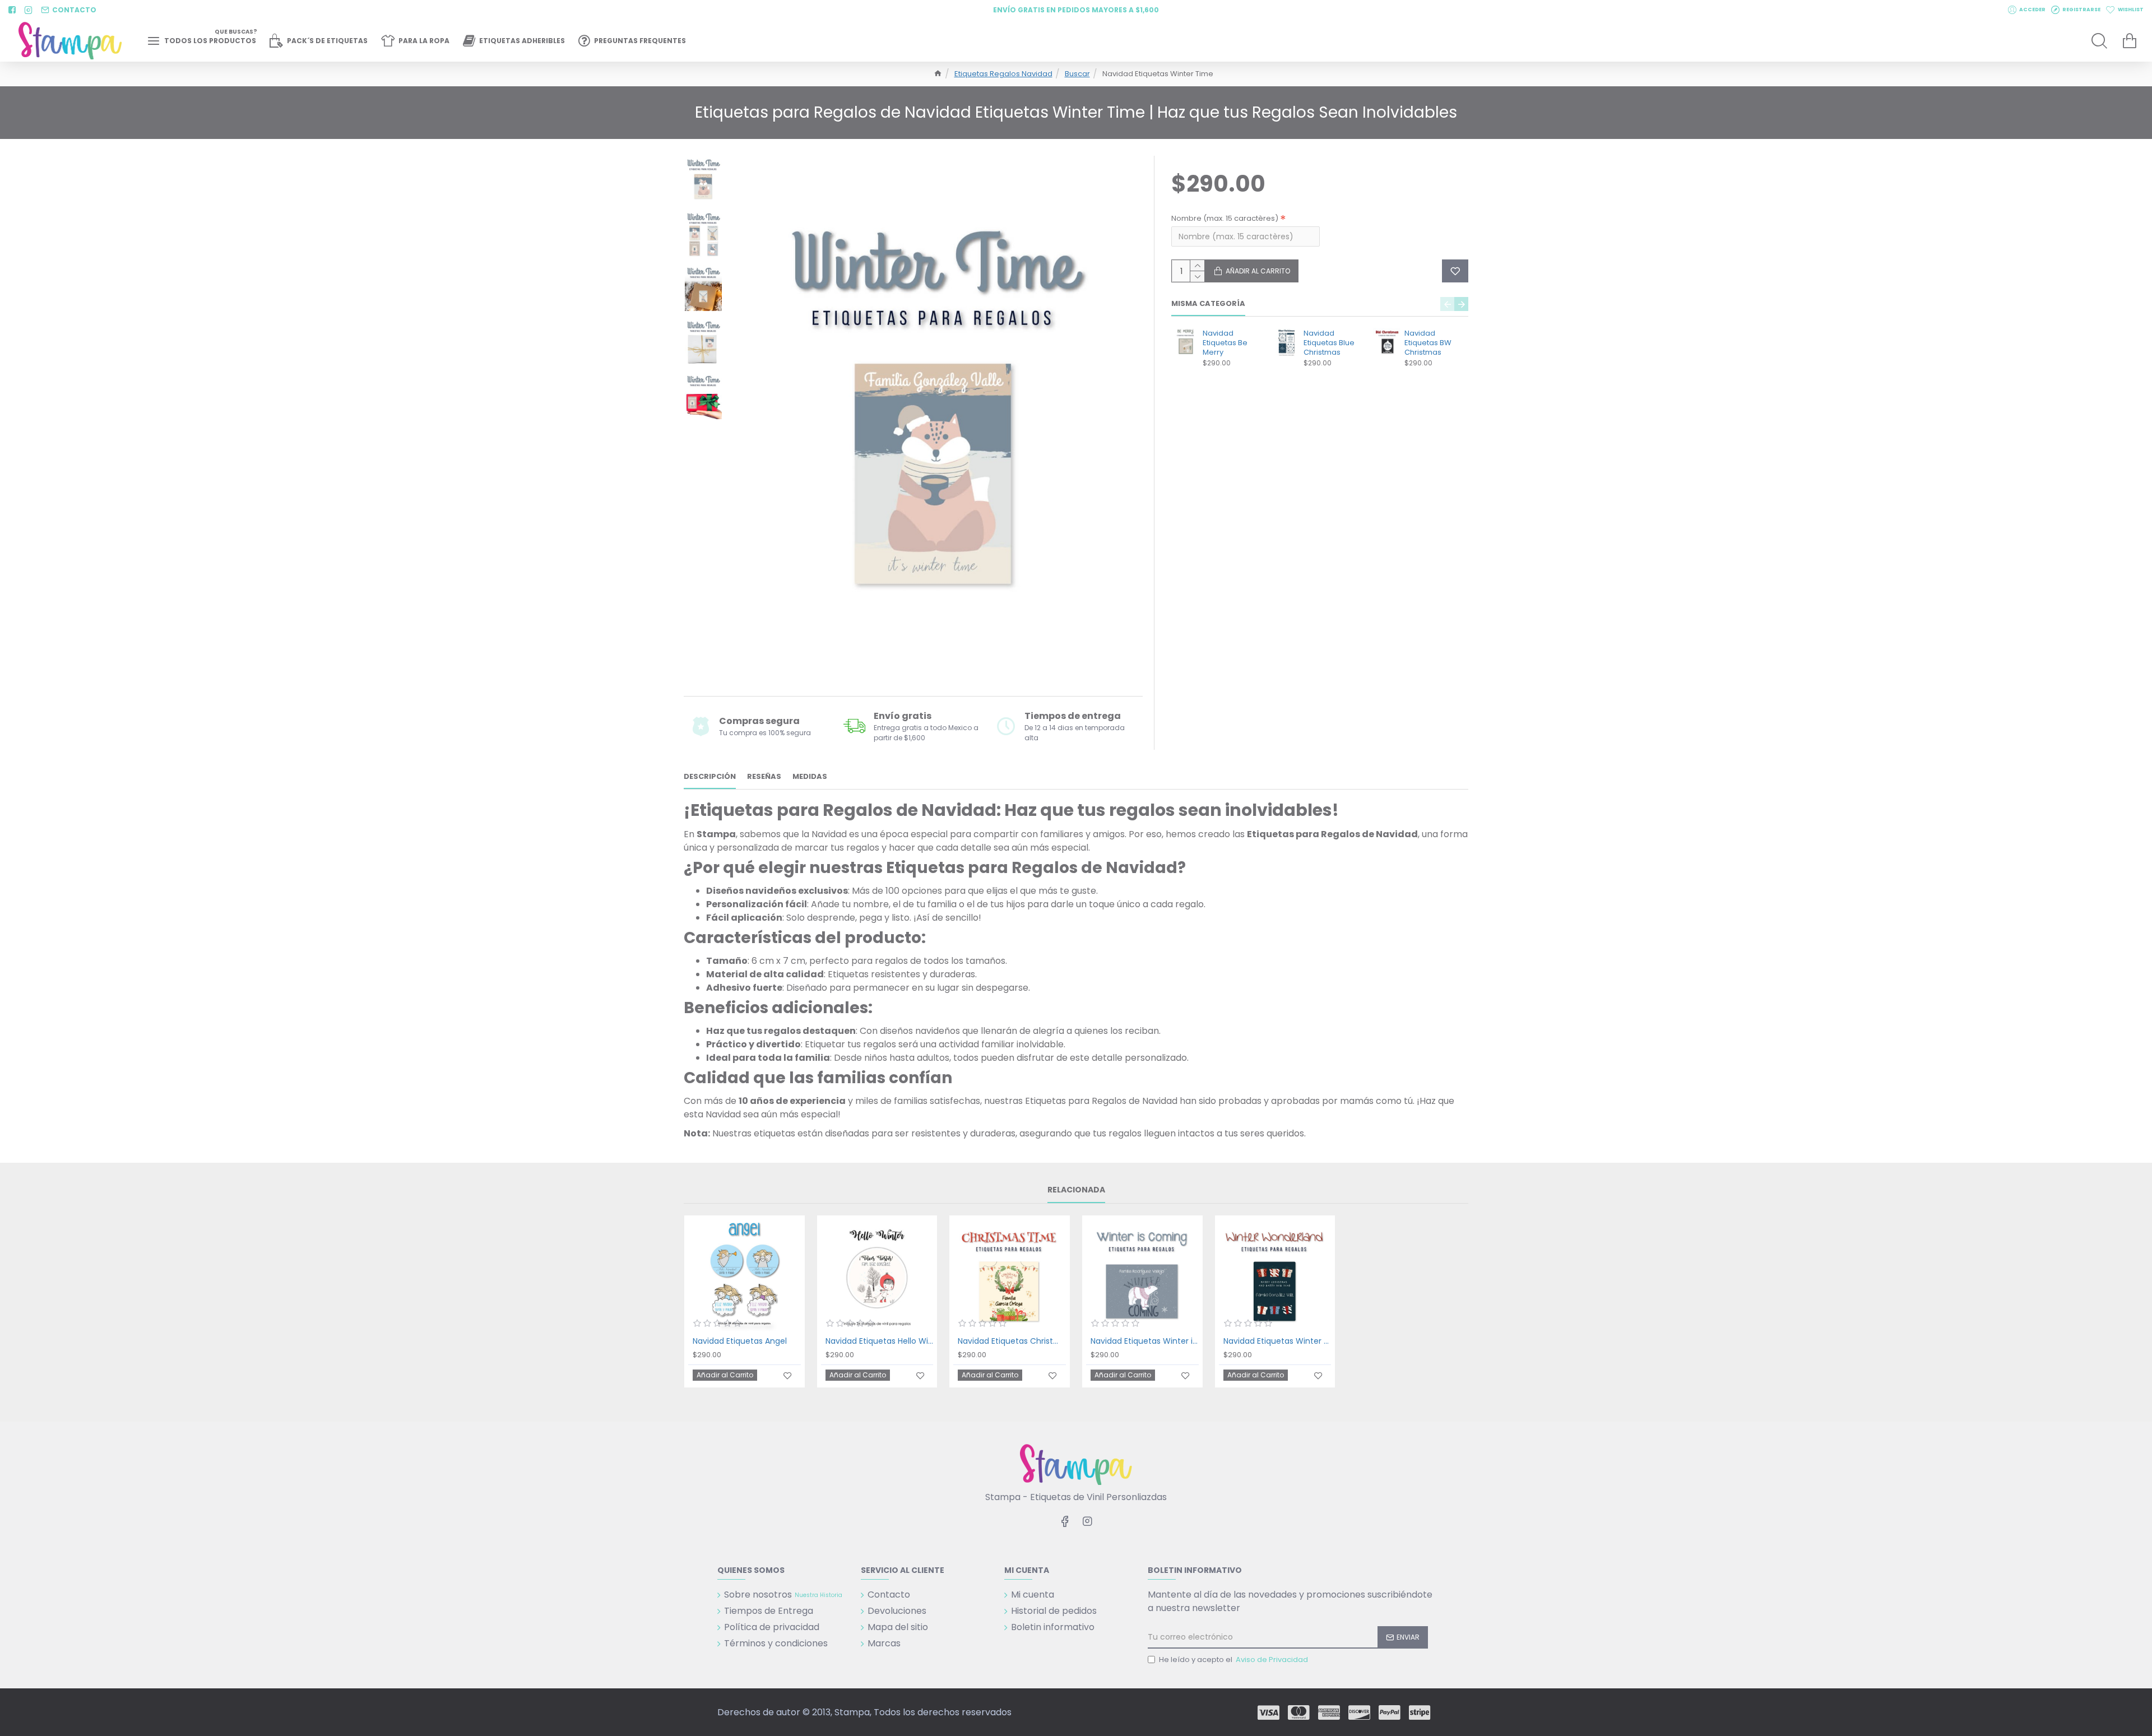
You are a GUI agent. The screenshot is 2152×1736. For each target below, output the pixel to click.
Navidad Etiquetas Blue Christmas (1329, 343)
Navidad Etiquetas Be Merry (1225, 343)
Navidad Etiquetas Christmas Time (1012, 1341)
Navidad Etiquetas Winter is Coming (1145, 1341)
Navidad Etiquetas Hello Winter (880, 1341)
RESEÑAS (764, 777)
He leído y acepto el (1233, 1660)
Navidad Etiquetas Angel (740, 1341)
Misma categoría (1208, 304)
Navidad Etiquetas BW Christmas (1428, 343)
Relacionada (1076, 1190)
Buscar (1077, 74)
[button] (1447, 304)
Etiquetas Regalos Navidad (1003, 74)
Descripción (710, 777)
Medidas (810, 777)
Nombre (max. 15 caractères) (1225, 218)
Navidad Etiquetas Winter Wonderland (1277, 1341)
